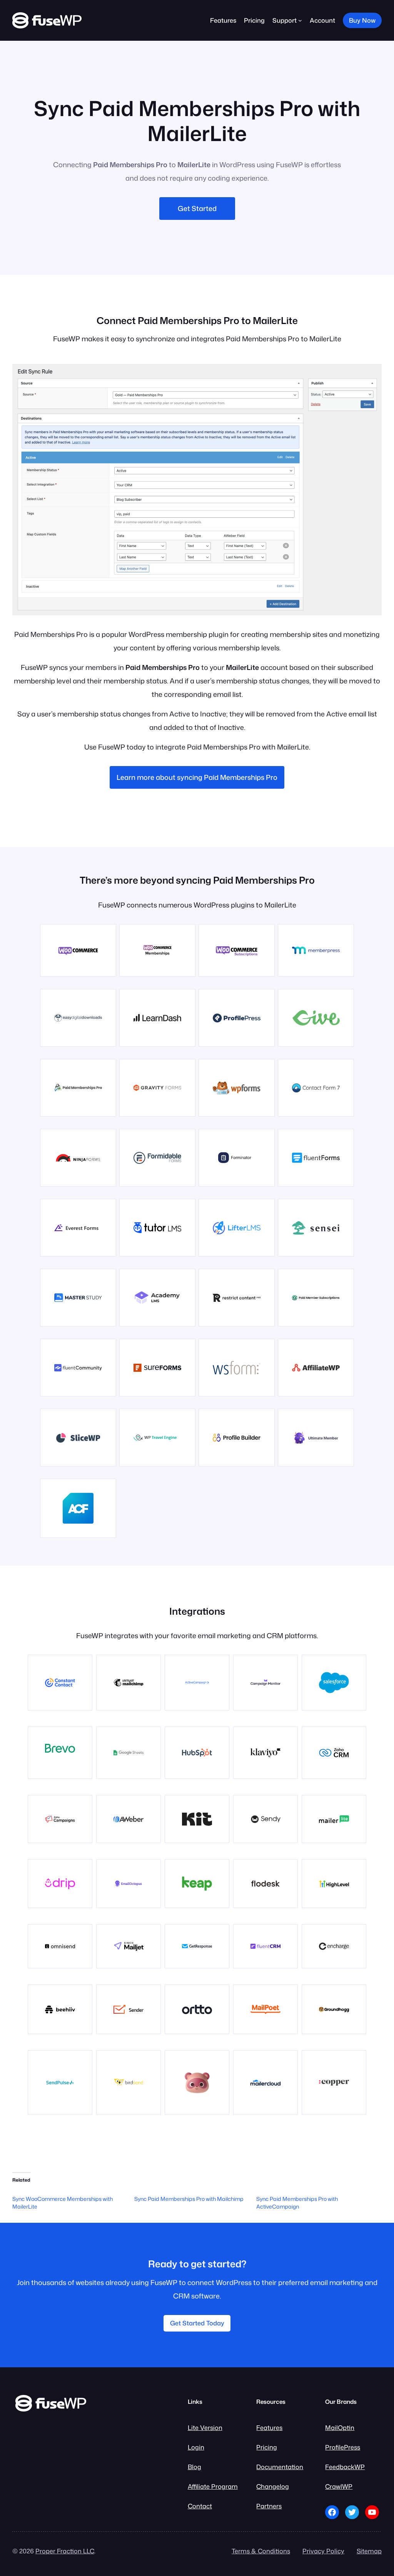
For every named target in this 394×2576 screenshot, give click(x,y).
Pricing (267, 2447)
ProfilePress (343, 2447)
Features (269, 2427)
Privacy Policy (323, 2551)
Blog (194, 2467)
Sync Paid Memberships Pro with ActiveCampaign (297, 2203)
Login (196, 2447)
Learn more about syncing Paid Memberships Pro (197, 777)
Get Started (197, 208)
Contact (200, 2506)
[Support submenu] (300, 20)
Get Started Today (197, 2323)
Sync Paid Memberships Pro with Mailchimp (189, 2199)
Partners (269, 2506)
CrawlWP (339, 2486)
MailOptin (340, 2427)
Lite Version (205, 2427)
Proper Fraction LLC (65, 2551)
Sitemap (369, 2551)
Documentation (280, 2467)
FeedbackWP (345, 2467)
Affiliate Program (213, 2486)
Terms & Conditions (261, 2551)
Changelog (273, 2486)
